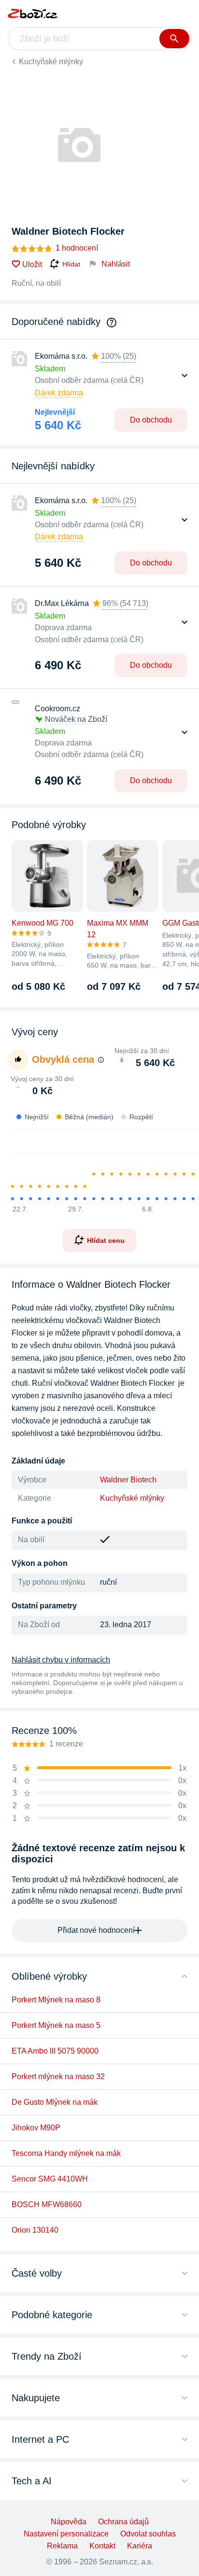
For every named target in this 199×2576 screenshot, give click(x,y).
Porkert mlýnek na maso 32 (58, 2076)
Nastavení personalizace (66, 2534)
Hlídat (71, 264)
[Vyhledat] (174, 39)
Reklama (62, 2546)
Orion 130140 (35, 2230)
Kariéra (140, 2546)
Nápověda (69, 2522)
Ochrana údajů (123, 2522)
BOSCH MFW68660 (47, 2204)
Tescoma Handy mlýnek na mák (66, 2153)
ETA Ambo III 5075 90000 (55, 2051)
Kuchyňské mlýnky (51, 62)
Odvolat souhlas (148, 2534)
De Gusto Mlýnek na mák (55, 2102)
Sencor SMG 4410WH (50, 2179)
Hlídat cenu (106, 1240)
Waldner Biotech (128, 1480)
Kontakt (102, 2546)
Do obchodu (151, 420)
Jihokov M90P (36, 2128)
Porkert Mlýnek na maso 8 (56, 2000)
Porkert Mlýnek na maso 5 (56, 2025)
